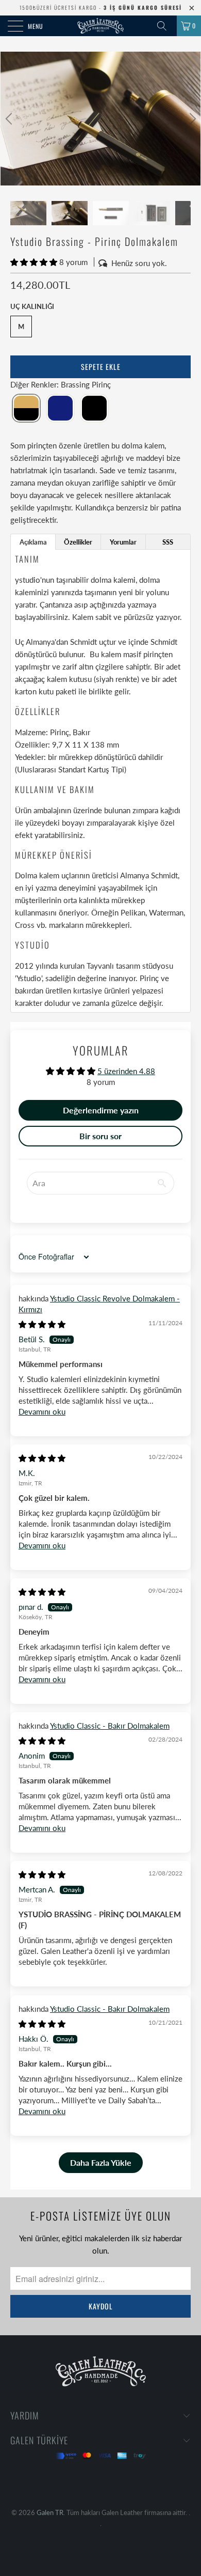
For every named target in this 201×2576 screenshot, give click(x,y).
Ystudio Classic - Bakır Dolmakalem (110, 1726)
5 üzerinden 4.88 (126, 1071)
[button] (34, 262)
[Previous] (10, 119)
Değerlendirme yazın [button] (101, 1110)
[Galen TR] (101, 26)
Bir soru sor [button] (100, 1136)
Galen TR (50, 2512)
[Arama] (165, 26)
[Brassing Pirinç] (26, 408)
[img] (42, 1324)
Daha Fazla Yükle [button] (101, 2162)
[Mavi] (60, 408)
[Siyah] (94, 408)
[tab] (33, 542)
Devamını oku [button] (42, 1411)
